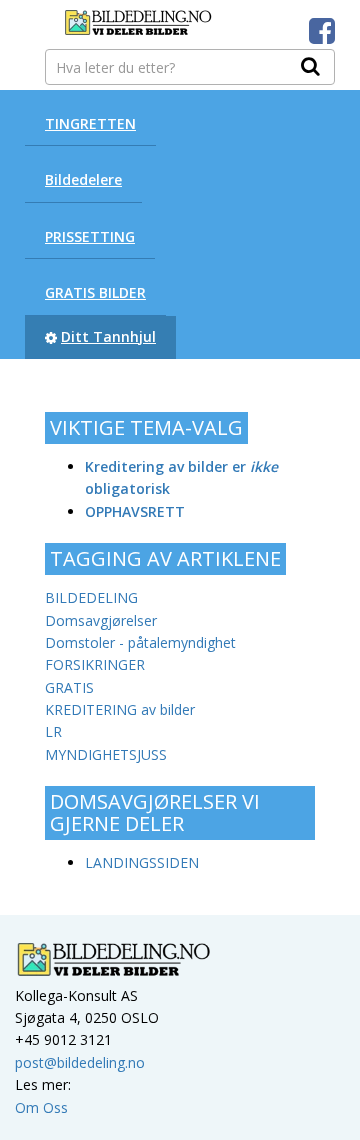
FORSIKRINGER (95, 664)
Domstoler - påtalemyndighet (140, 642)
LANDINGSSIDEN (142, 862)
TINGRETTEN (90, 123)
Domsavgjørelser (101, 620)
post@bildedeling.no (80, 1062)
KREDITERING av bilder (120, 709)
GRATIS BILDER (95, 292)
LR (53, 731)
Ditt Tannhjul (108, 336)
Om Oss (41, 1107)
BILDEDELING (91, 597)
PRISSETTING (90, 236)
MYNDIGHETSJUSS (106, 754)
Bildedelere (83, 179)
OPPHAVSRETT (135, 511)
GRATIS (69, 687)
